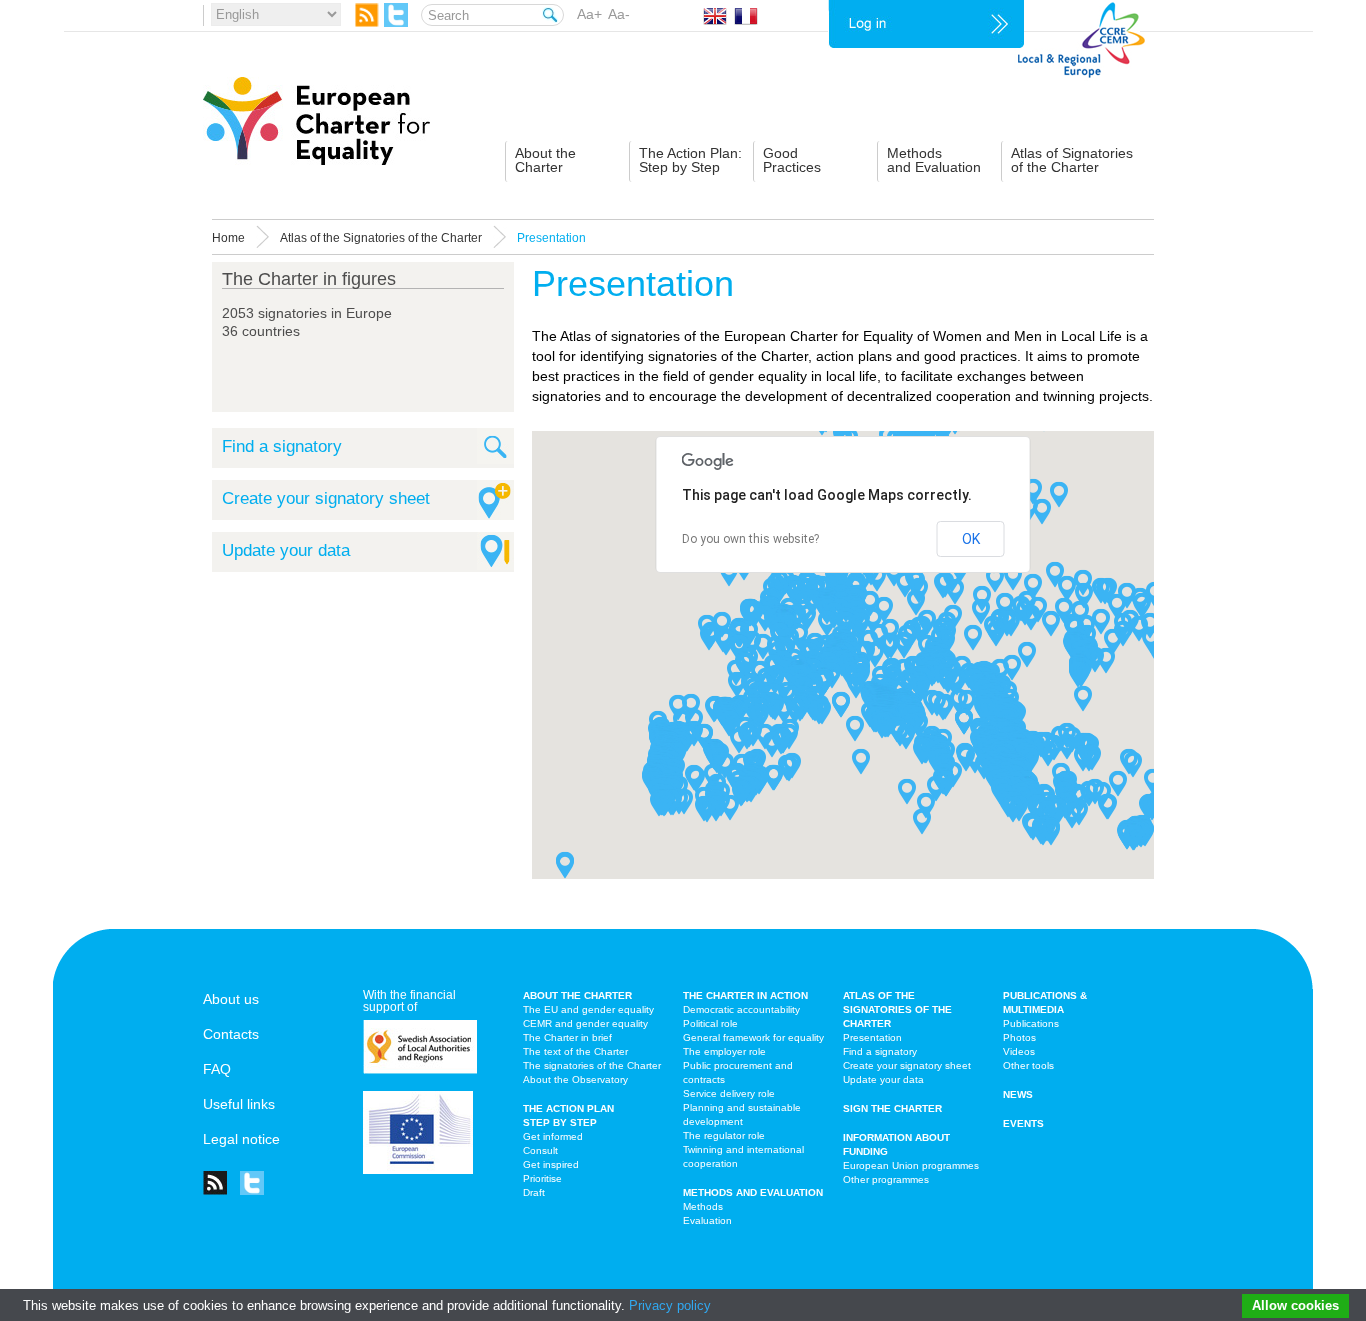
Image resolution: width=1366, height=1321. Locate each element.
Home (228, 238)
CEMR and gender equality (585, 1023)
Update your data (286, 550)
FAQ (217, 1069)
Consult (540, 1150)
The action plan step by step (568, 1115)
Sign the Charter (892, 1108)
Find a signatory (282, 446)
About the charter (577, 995)
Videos (1019, 1051)
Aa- (619, 14)
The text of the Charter (575, 1051)
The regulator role (724, 1135)
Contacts (231, 1034)
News (1018, 1094)
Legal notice (241, 1139)
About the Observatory (575, 1079)
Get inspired (551, 1164)
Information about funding (896, 1144)
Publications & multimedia (1045, 1002)
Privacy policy (670, 1305)
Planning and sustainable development (742, 1114)
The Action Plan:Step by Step (690, 160)
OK (971, 539)
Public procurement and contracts (738, 1072)
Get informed (553, 1136)
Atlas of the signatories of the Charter (897, 1009)
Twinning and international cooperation (743, 1156)
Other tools (1028, 1065)
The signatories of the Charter (592, 1065)
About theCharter (545, 160)
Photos (1019, 1037)
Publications (1031, 1023)
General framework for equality (753, 1037)
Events (1023, 1123)
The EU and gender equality (588, 1009)
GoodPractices (792, 160)
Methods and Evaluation (753, 1192)
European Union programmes (911, 1165)
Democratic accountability (741, 1009)
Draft (534, 1192)
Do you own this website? (750, 539)
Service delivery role (729, 1093)
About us (231, 999)
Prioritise (542, 1178)
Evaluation (707, 1220)
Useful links (239, 1104)
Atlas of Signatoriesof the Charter (1072, 160)
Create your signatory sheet (326, 498)
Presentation (872, 1037)
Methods (703, 1206)
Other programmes (886, 1179)
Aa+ (589, 14)
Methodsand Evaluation (934, 160)
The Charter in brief (567, 1037)
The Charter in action (745, 995)
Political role (710, 1023)
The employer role (724, 1051)
